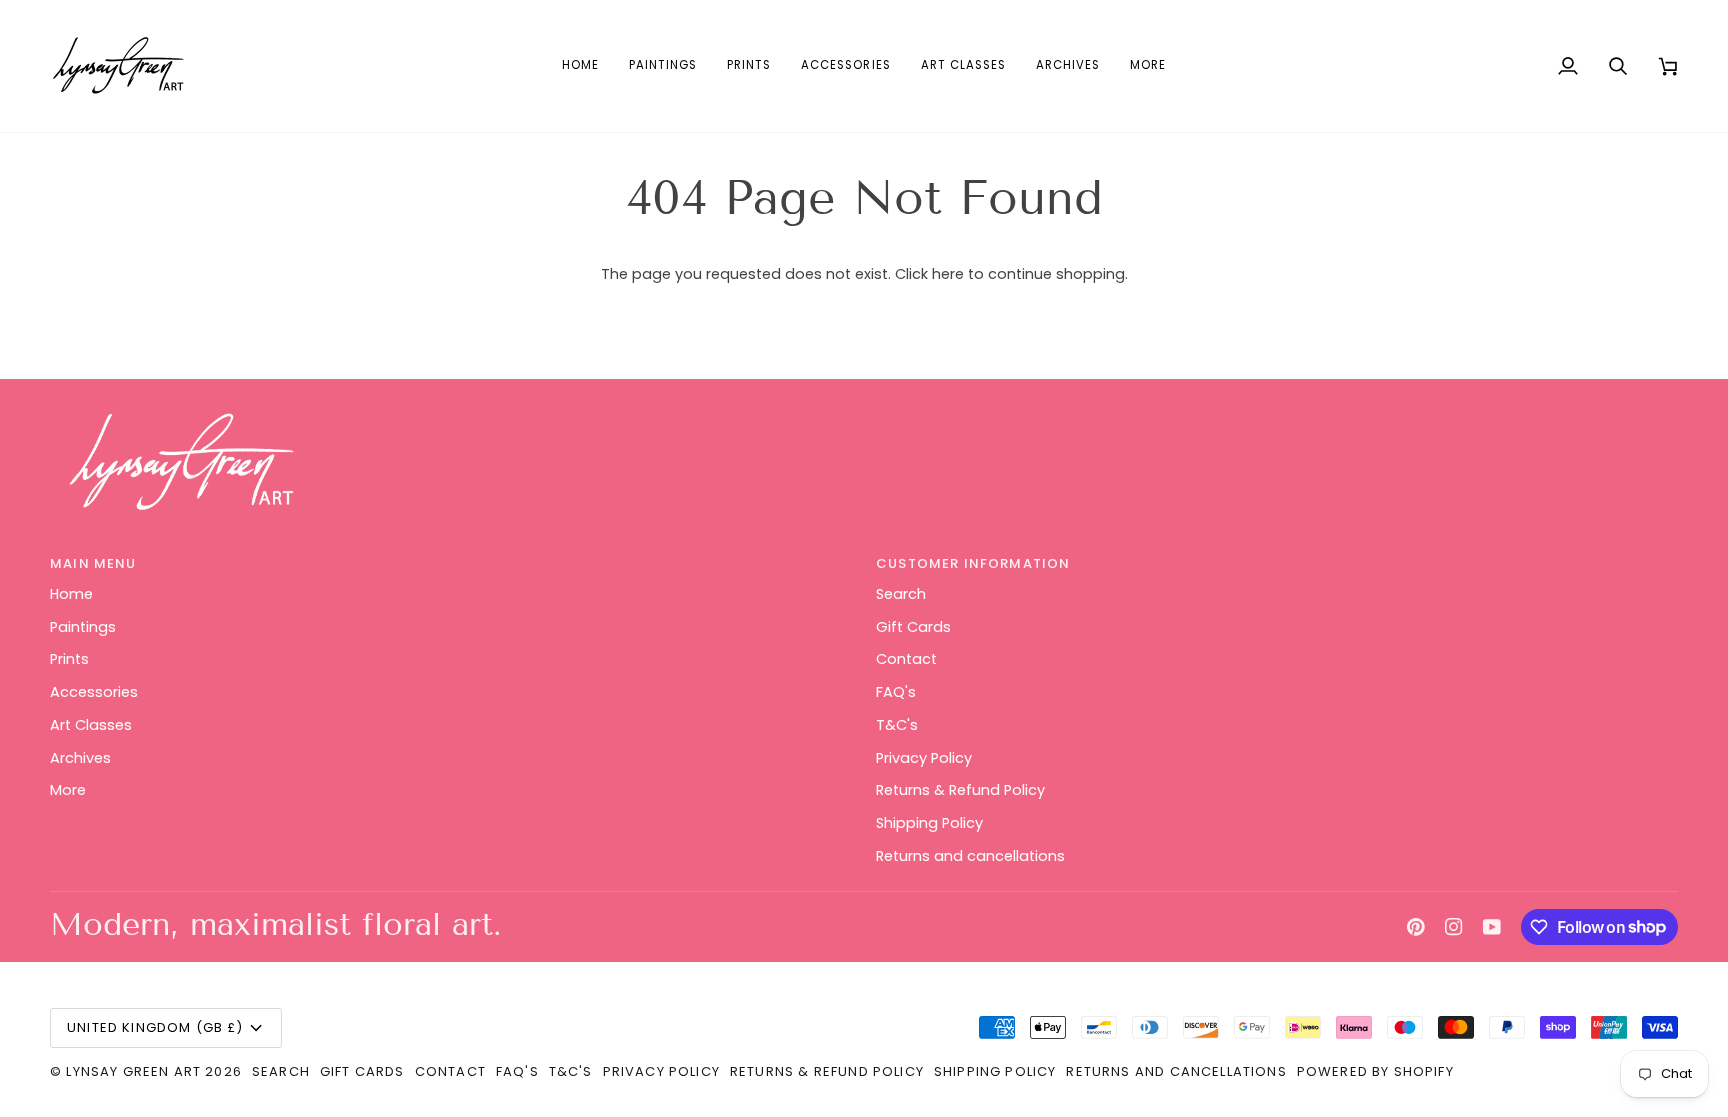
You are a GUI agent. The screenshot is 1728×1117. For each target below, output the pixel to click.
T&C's (897, 725)
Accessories (94, 692)
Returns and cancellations (970, 856)
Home (71, 594)
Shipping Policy (929, 823)
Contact (906, 659)
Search (901, 594)
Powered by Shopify (1375, 1071)
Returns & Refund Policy (960, 790)
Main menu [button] (93, 563)
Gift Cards (913, 627)
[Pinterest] (1416, 927)
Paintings (83, 627)
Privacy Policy (924, 758)
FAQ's (896, 692)
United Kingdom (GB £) (155, 1027)
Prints (69, 659)
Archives (80, 758)
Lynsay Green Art (133, 1071)
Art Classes (91, 725)
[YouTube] (1492, 927)
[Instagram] (1454, 927)
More (68, 790)
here (948, 274)
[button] (663, 66)
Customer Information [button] (973, 563)
